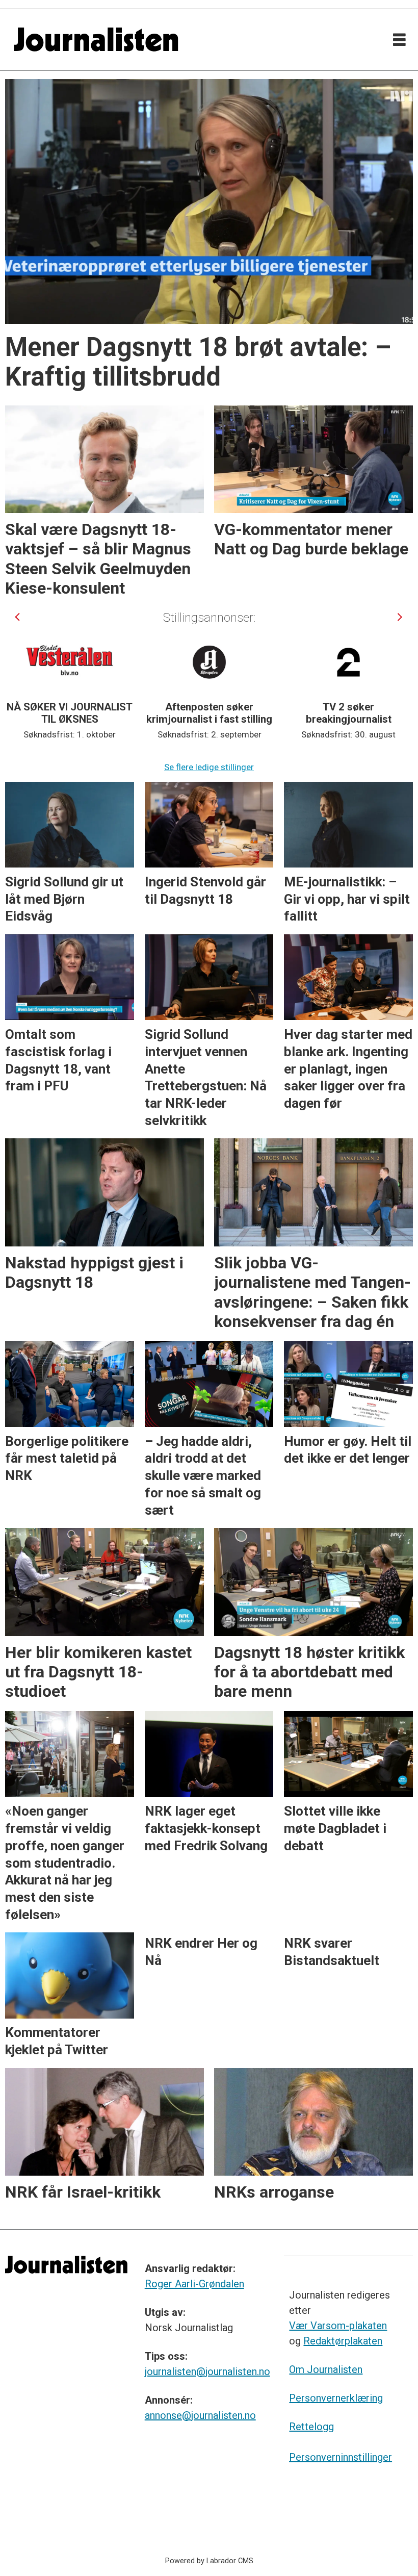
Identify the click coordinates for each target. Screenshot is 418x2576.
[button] (18, 617)
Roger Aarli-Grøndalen (194, 2284)
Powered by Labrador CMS (209, 2561)
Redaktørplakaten (343, 2341)
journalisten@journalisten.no (207, 2371)
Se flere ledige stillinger (209, 767)
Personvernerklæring (336, 2398)
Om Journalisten (326, 2369)
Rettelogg (311, 2427)
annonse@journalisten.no (200, 2415)
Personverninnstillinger (341, 2457)
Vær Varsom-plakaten (338, 2326)
